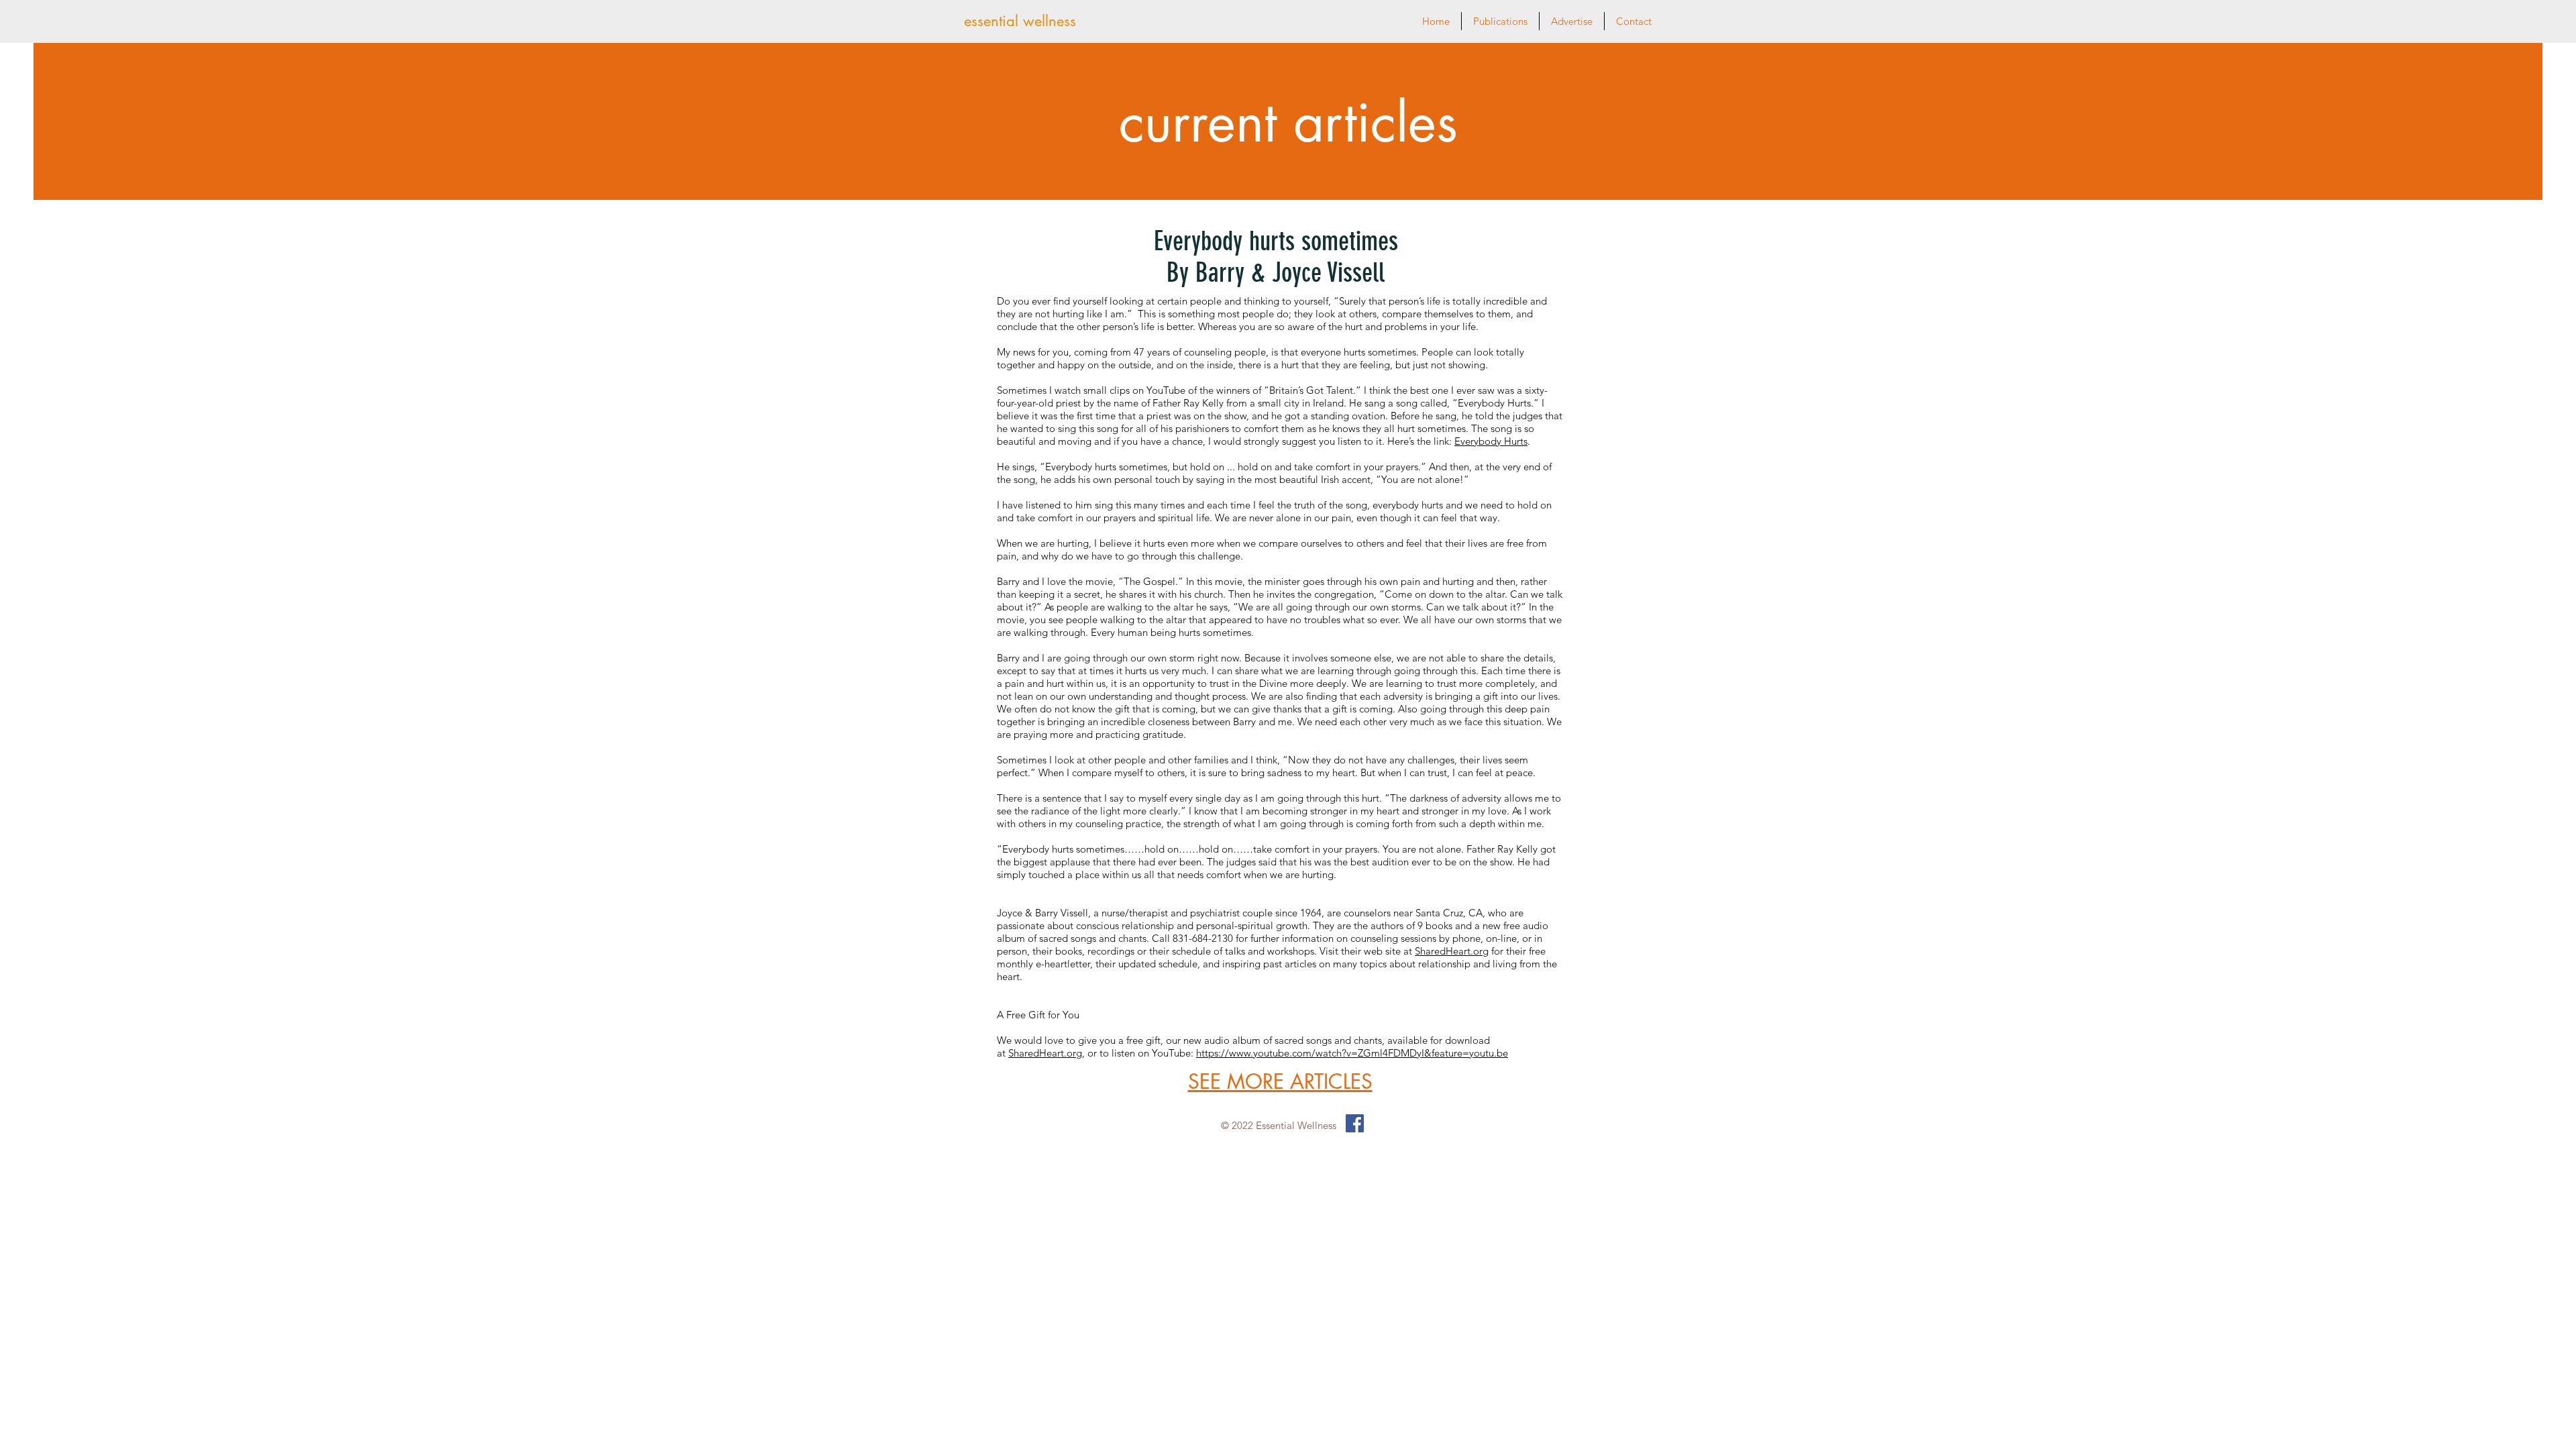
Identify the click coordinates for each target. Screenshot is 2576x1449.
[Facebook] (1355, 1123)
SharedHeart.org (1452, 951)
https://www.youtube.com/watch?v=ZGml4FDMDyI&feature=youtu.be (1352, 1053)
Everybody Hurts (1491, 441)
